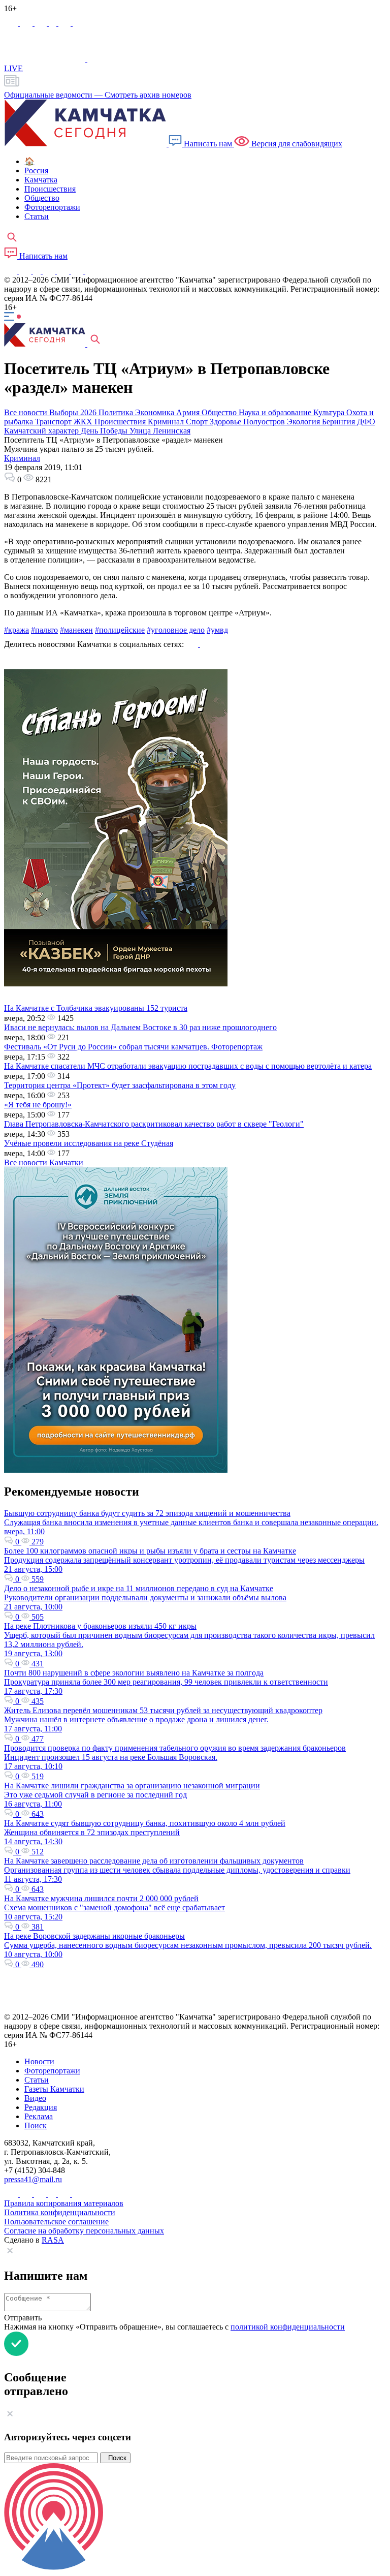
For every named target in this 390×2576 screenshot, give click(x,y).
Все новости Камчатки (44, 1162)
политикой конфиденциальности (288, 2327)
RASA (53, 2240)
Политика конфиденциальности (60, 2212)
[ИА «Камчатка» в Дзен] (79, 23)
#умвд (217, 630)
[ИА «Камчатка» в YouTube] (50, 271)
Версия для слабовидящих (296, 144)
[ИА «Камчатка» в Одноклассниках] (54, 23)
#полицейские (120, 630)
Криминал (22, 458)
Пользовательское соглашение (56, 2222)
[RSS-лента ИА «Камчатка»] (90, 271)
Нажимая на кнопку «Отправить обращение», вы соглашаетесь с (174, 2327)
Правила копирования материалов (64, 2203)
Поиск (115, 2458)
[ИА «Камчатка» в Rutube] (66, 23)
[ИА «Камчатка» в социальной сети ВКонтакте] (42, 23)
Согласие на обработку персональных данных (84, 2231)
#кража (17, 630)
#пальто (44, 630)
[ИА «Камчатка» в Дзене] (78, 271)
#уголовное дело (176, 630)
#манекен (76, 630)
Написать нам (208, 144)
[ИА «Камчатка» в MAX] (12, 23)
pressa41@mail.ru (33, 2179)
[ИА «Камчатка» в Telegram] (27, 23)
